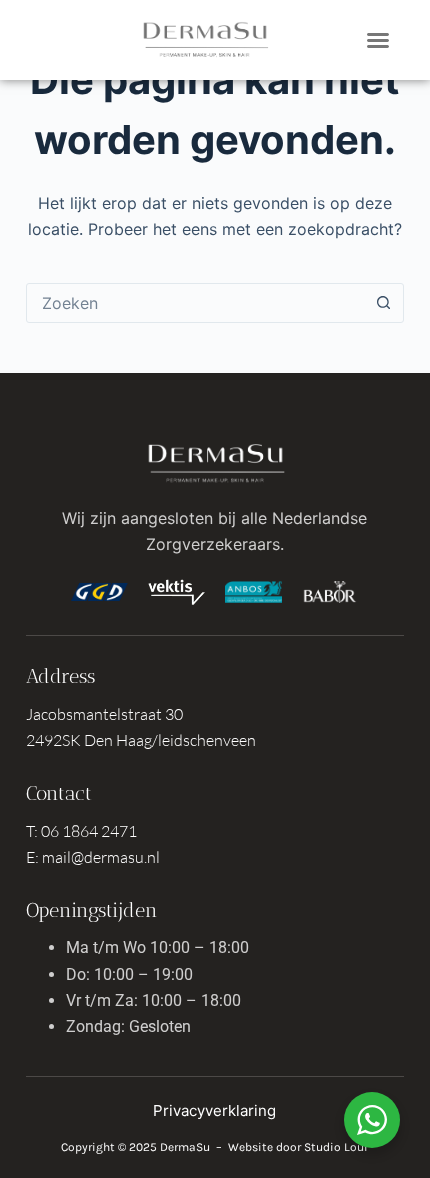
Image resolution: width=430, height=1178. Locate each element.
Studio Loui (336, 1147)
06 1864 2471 (89, 831)
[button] (378, 40)
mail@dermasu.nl (101, 857)
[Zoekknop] (383, 303)
